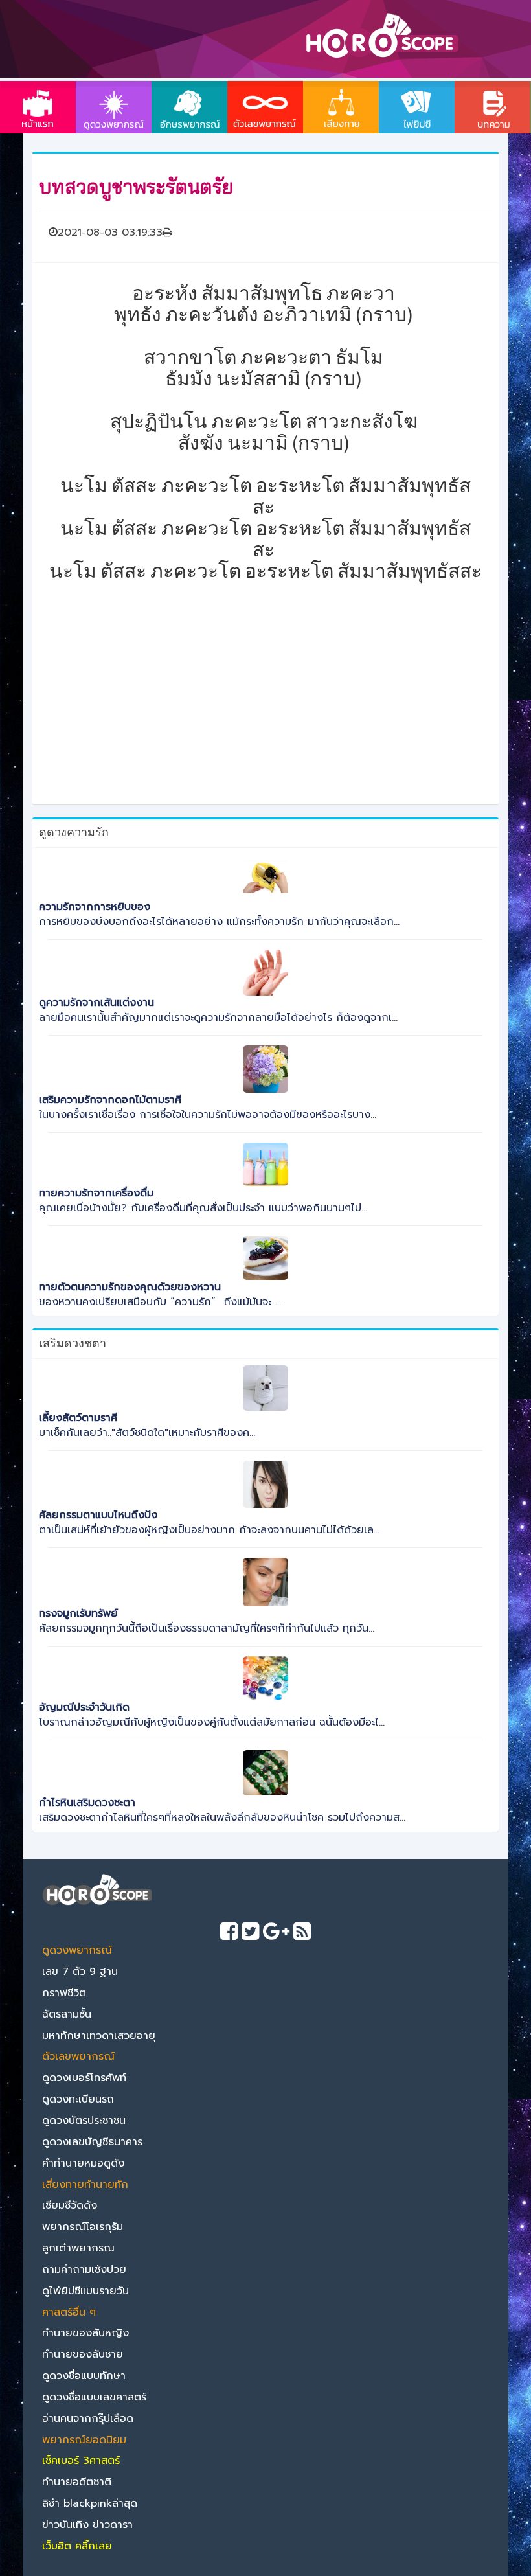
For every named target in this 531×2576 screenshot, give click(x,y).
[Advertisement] (265, 669)
